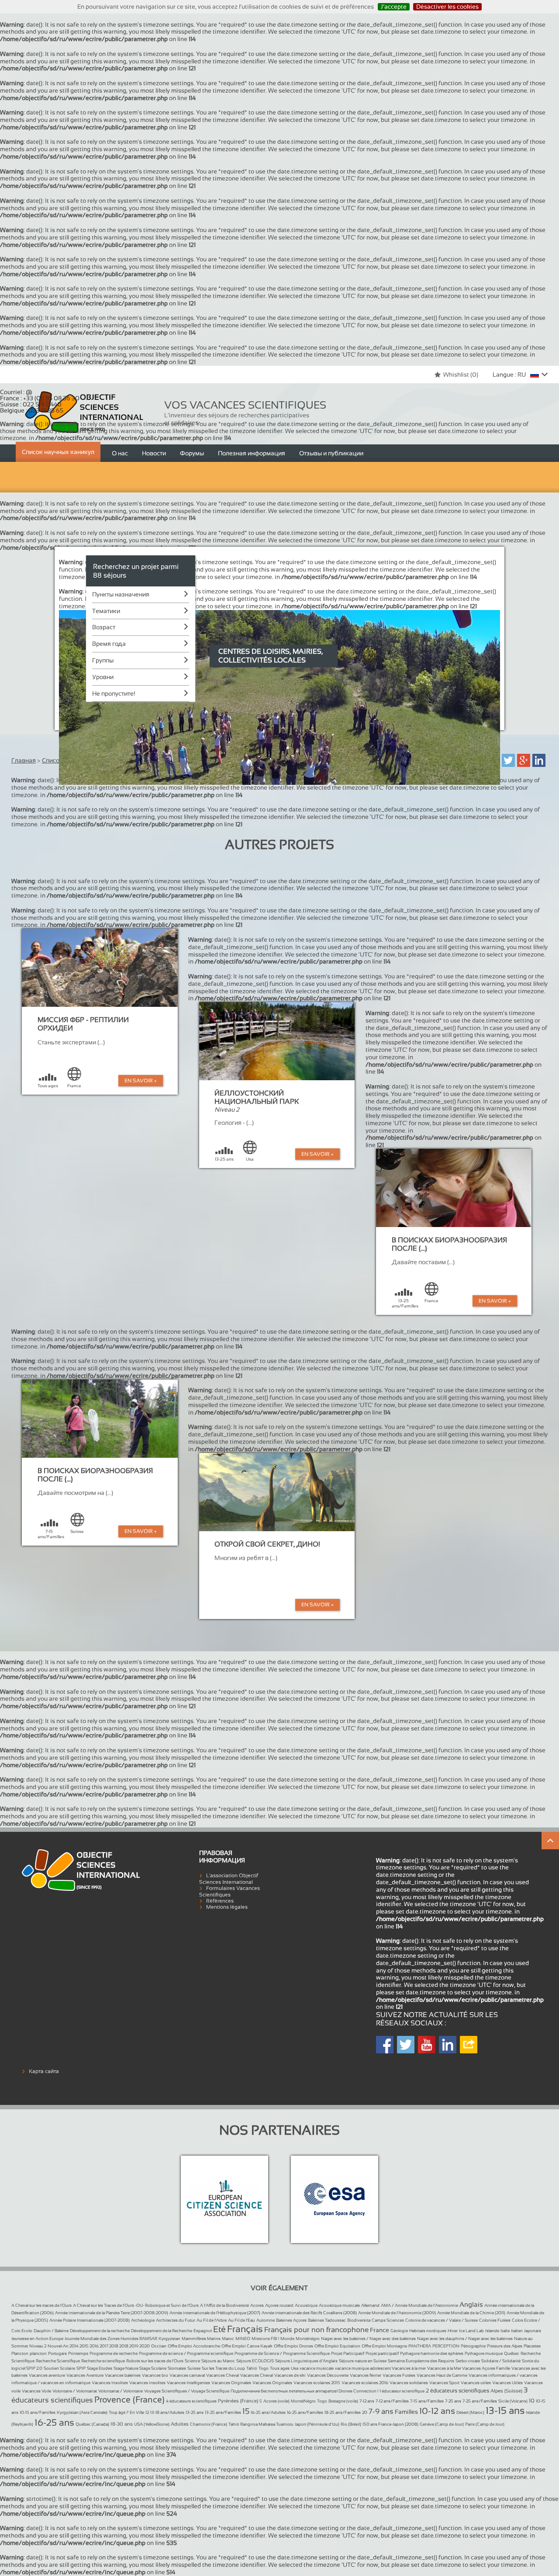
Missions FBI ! (265, 2339)
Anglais (471, 2304)
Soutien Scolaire (59, 2368)
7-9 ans (381, 2411)
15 (246, 2411)
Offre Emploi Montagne (384, 2346)
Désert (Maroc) (470, 2412)
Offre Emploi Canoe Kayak (247, 2346)
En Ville (137, 2412)
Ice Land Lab (471, 2331)
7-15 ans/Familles (427, 2401)
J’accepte (394, 7)
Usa (295, 2368)
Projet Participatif (348, 2353)
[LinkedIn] (539, 760)
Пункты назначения (121, 594)
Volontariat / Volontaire (121, 2391)
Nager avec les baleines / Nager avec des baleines (368, 2339)
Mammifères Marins (201, 2339)
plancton (38, 2353)
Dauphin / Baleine (51, 2331)
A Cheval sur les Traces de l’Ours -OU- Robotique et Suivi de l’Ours (136, 2305)
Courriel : (16, 392)
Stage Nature (126, 2368)
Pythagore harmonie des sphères (432, 2353)
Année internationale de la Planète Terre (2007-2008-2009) (112, 2313)
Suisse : (31, 404)
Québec (512, 2353)
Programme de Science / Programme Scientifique (282, 2353)
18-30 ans (122, 2424)
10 (532, 2401)
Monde (287, 2339)
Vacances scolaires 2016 (365, 2383)
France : (40, 398)
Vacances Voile (36, 2391)
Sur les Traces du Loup (223, 2368)
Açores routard (279, 2305)
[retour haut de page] (550, 1841)
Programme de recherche (114, 2353)
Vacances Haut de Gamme (442, 2375)
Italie (505, 2331)
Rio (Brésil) (351, 2424)
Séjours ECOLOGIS (255, 2361)
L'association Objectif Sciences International (229, 1879)
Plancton (20, 2353)
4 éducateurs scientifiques (191, 2401)
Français (245, 2329)
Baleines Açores (291, 2320)
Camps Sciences (388, 2320)
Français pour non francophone (316, 2330)
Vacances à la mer (409, 2368)
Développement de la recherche (100, 2331)
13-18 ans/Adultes (167, 2412)
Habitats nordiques (428, 2331)
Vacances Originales (231, 2383)
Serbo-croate (468, 2361)
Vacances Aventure (85, 2375)
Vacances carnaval (187, 2375)
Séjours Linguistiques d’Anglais (306, 2361)
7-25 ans (453, 2401)
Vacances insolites (147, 2383)
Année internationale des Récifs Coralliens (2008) (309, 2313)
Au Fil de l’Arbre (212, 2320)
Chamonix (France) (209, 2424)
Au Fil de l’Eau (242, 2320)
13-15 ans (505, 2411)
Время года (109, 644)
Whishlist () (461, 374)
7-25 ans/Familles (480, 2401)
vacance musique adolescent (363, 2368)
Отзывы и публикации (331, 453)
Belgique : (32, 410)
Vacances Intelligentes (188, 2383)
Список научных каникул (58, 452)
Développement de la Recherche (162, 2331)
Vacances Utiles (507, 2383)
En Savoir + (141, 1081)
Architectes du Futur (176, 2320)
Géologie (399, 2331)
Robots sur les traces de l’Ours (155, 2361)
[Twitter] (508, 760)
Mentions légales (227, 1907)
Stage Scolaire (153, 2368)
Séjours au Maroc (218, 2361)
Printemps (78, 2353)
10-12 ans (437, 2411)
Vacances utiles (476, 2383)
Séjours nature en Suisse (363, 2361)
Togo (264, 2368)
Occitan (159, 2346)
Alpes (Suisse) (506, 2391)
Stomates (177, 2368)
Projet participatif (382, 2353)
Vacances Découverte (328, 2375)
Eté (219, 2329)
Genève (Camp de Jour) (442, 2424)
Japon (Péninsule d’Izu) (317, 2424)
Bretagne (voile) (343, 2401)
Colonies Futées (495, 2320)
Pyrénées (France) (238, 2401)
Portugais (57, 2353)
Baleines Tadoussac (327, 2320)
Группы (103, 660)
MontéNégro (303, 2401)
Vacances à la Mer (445, 2368)
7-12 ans (367, 2401)
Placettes (532, 2346)
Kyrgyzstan (169, 2339)
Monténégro (308, 2339)
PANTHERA (420, 2346)
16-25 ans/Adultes (268, 2412)
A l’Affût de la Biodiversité (224, 2305)
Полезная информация (252, 453)
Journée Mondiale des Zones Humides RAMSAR (111, 2339)
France (380, 2330)
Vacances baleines (123, 2375)
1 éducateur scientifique (402, 2391)
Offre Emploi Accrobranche (194, 2346)
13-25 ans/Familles (223, 2412)
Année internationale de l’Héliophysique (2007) (215, 2313)
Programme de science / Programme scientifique (186, 2353)
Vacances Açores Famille (486, 2368)
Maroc (228, 2339)
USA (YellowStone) (152, 2424)
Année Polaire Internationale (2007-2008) (90, 2320)
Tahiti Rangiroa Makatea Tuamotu (261, 2424)
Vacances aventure (47, 2375)
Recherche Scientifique (58, 2361)
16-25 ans (54, 2422)
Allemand (370, 2305)
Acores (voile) (276, 2401)
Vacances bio (155, 2375)
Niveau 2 (38, 2346)
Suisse (194, 2368)
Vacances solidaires (409, 2383)
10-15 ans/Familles (38, 2412)
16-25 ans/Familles (305, 2412)
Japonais (533, 2331)
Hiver (453, 2331)
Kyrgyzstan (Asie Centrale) (82, 2412)
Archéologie (143, 2320)
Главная (24, 760)
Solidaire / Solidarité (501, 2361)
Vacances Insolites (110, 2383)
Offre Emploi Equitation (337, 2346)
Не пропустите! (114, 693)
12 (147, 2412)
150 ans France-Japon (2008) (390, 2424)
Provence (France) (129, 2399)
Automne (266, 2320)
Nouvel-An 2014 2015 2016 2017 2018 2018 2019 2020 (99, 2346)
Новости (154, 453)
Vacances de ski (290, 2375)
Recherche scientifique (103, 2361)
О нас (120, 453)
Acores (257, 2305)
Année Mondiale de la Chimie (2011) (471, 2313)
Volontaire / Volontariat (75, 2391)
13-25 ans (195, 2412)
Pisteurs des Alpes (505, 2346)
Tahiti (252, 2368)
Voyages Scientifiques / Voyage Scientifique (187, 2391)
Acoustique (306, 2305)
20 (365, 2412)
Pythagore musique (484, 2353)
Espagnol (203, 2331)
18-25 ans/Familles (343, 2412)
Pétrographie (473, 2346)
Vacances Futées (399, 2375)
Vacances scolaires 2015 (317, 2383)
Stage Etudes (100, 2368)
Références (220, 1901)
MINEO (243, 2339)
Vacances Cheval (223, 2375)
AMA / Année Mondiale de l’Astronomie (419, 2305)
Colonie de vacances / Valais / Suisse (442, 2320)
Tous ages (280, 2368)
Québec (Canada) (92, 2424)
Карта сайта (44, 2071)
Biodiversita (359, 2320)
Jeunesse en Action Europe (37, 2339)
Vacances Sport (444, 2383)
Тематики (106, 611)
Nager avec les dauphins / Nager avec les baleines (465, 2339)
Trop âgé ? (119, 2412)
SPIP (81, 2368)
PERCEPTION (446, 2346)
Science (192, 2361)
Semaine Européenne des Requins (421, 2361)
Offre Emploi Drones (293, 2346)
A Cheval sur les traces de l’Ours (41, 2305)
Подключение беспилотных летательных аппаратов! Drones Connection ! (304, 2391)
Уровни (103, 677)
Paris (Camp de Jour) (485, 2424)
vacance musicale (317, 2368)
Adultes (180, 2424)
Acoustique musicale (339, 2305)
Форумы (192, 453)
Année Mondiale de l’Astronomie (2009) (397, 2313)
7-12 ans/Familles (392, 2401)
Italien (517, 2331)
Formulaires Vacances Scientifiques (229, 1891)
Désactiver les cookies (447, 7)
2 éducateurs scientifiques (457, 2391)
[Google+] (524, 760)
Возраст (104, 627)
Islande (492, 2331)
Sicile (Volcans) (513, 2401)
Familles (406, 2412)
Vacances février (366, 2375)
